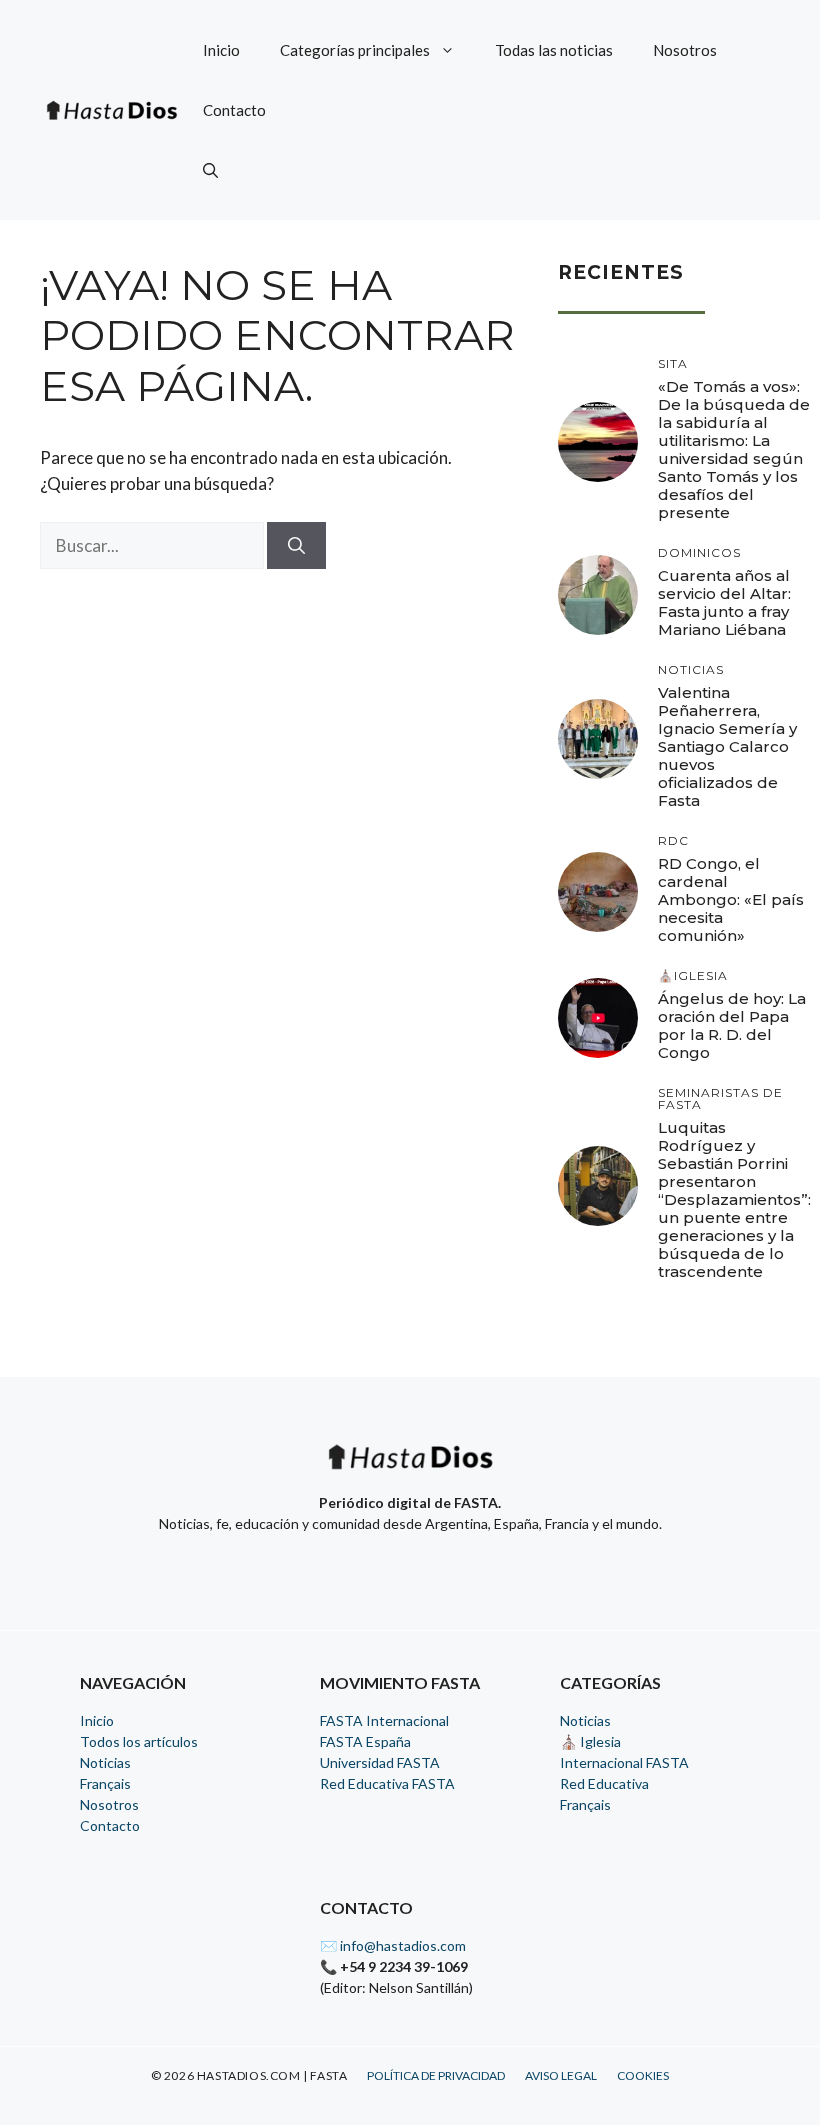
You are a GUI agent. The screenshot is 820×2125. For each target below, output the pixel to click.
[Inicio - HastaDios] (410, 1469)
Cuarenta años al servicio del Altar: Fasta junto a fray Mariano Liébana (724, 602)
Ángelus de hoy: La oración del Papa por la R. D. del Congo (732, 1025)
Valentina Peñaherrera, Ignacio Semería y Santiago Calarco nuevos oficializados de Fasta (727, 746)
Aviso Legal (561, 2075)
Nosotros (685, 50)
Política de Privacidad (436, 2075)
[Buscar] (296, 546)
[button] (210, 170)
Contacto (234, 110)
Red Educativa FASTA (387, 1783)
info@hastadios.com (403, 1945)
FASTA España (365, 1741)
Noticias (105, 1762)
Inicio (221, 50)
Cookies (643, 2075)
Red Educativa (604, 1783)
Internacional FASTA (624, 1762)
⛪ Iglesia (590, 1741)
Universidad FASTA (380, 1762)
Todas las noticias (554, 50)
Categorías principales (355, 50)
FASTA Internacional (384, 1720)
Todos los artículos (139, 1741)
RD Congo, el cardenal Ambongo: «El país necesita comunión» (731, 899)
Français (105, 1783)
